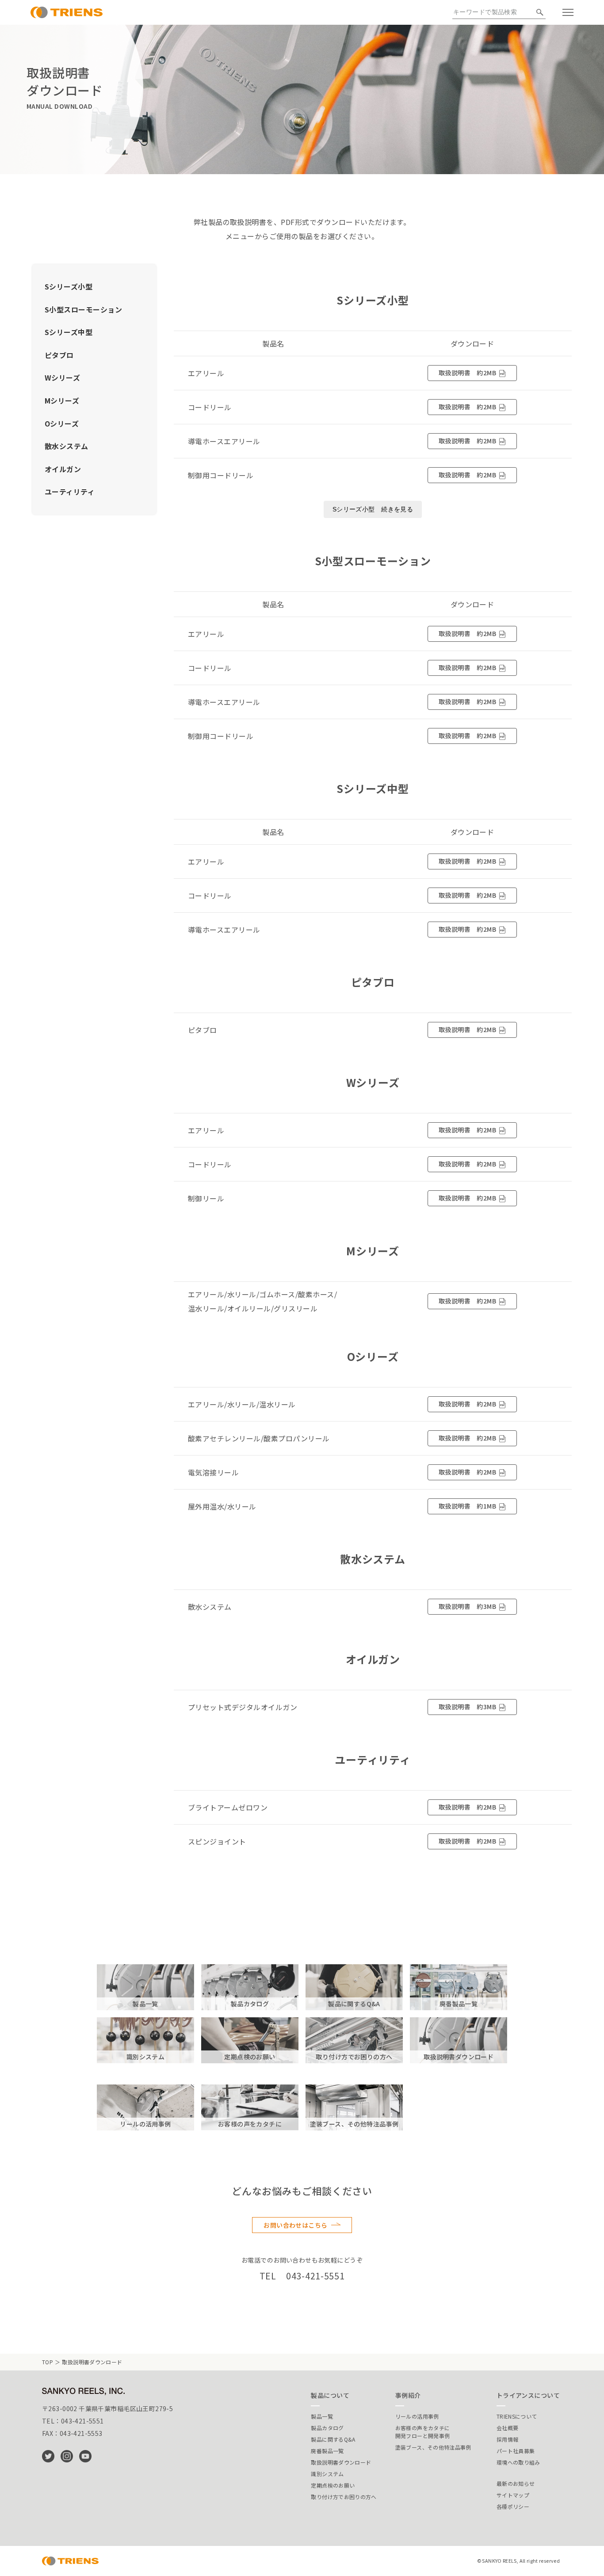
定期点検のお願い (333, 2485)
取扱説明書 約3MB (467, 1606)
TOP (48, 2362)
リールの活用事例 (417, 2416)
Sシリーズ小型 (69, 286)
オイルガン (63, 469)
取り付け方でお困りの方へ (344, 2497)
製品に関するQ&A (333, 2439)
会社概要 (507, 2428)
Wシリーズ (62, 377)
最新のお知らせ (516, 2483)
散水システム (67, 446)
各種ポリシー (513, 2506)
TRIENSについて (517, 2416)
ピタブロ (59, 355)
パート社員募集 (516, 2451)
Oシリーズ (62, 423)
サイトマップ (513, 2495)
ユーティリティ (70, 492)
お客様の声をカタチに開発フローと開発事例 (423, 2432)
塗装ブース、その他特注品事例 (433, 2447)
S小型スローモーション (83, 309)
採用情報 (507, 2439)
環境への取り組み (518, 2462)
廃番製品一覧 (327, 2451)
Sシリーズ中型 (69, 332)
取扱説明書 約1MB (467, 1506)
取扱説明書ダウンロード (341, 2462)
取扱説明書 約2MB (467, 373)
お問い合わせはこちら (295, 2225)
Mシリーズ (62, 400)
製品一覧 (322, 2416)
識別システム (327, 2474)
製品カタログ (327, 2428)
